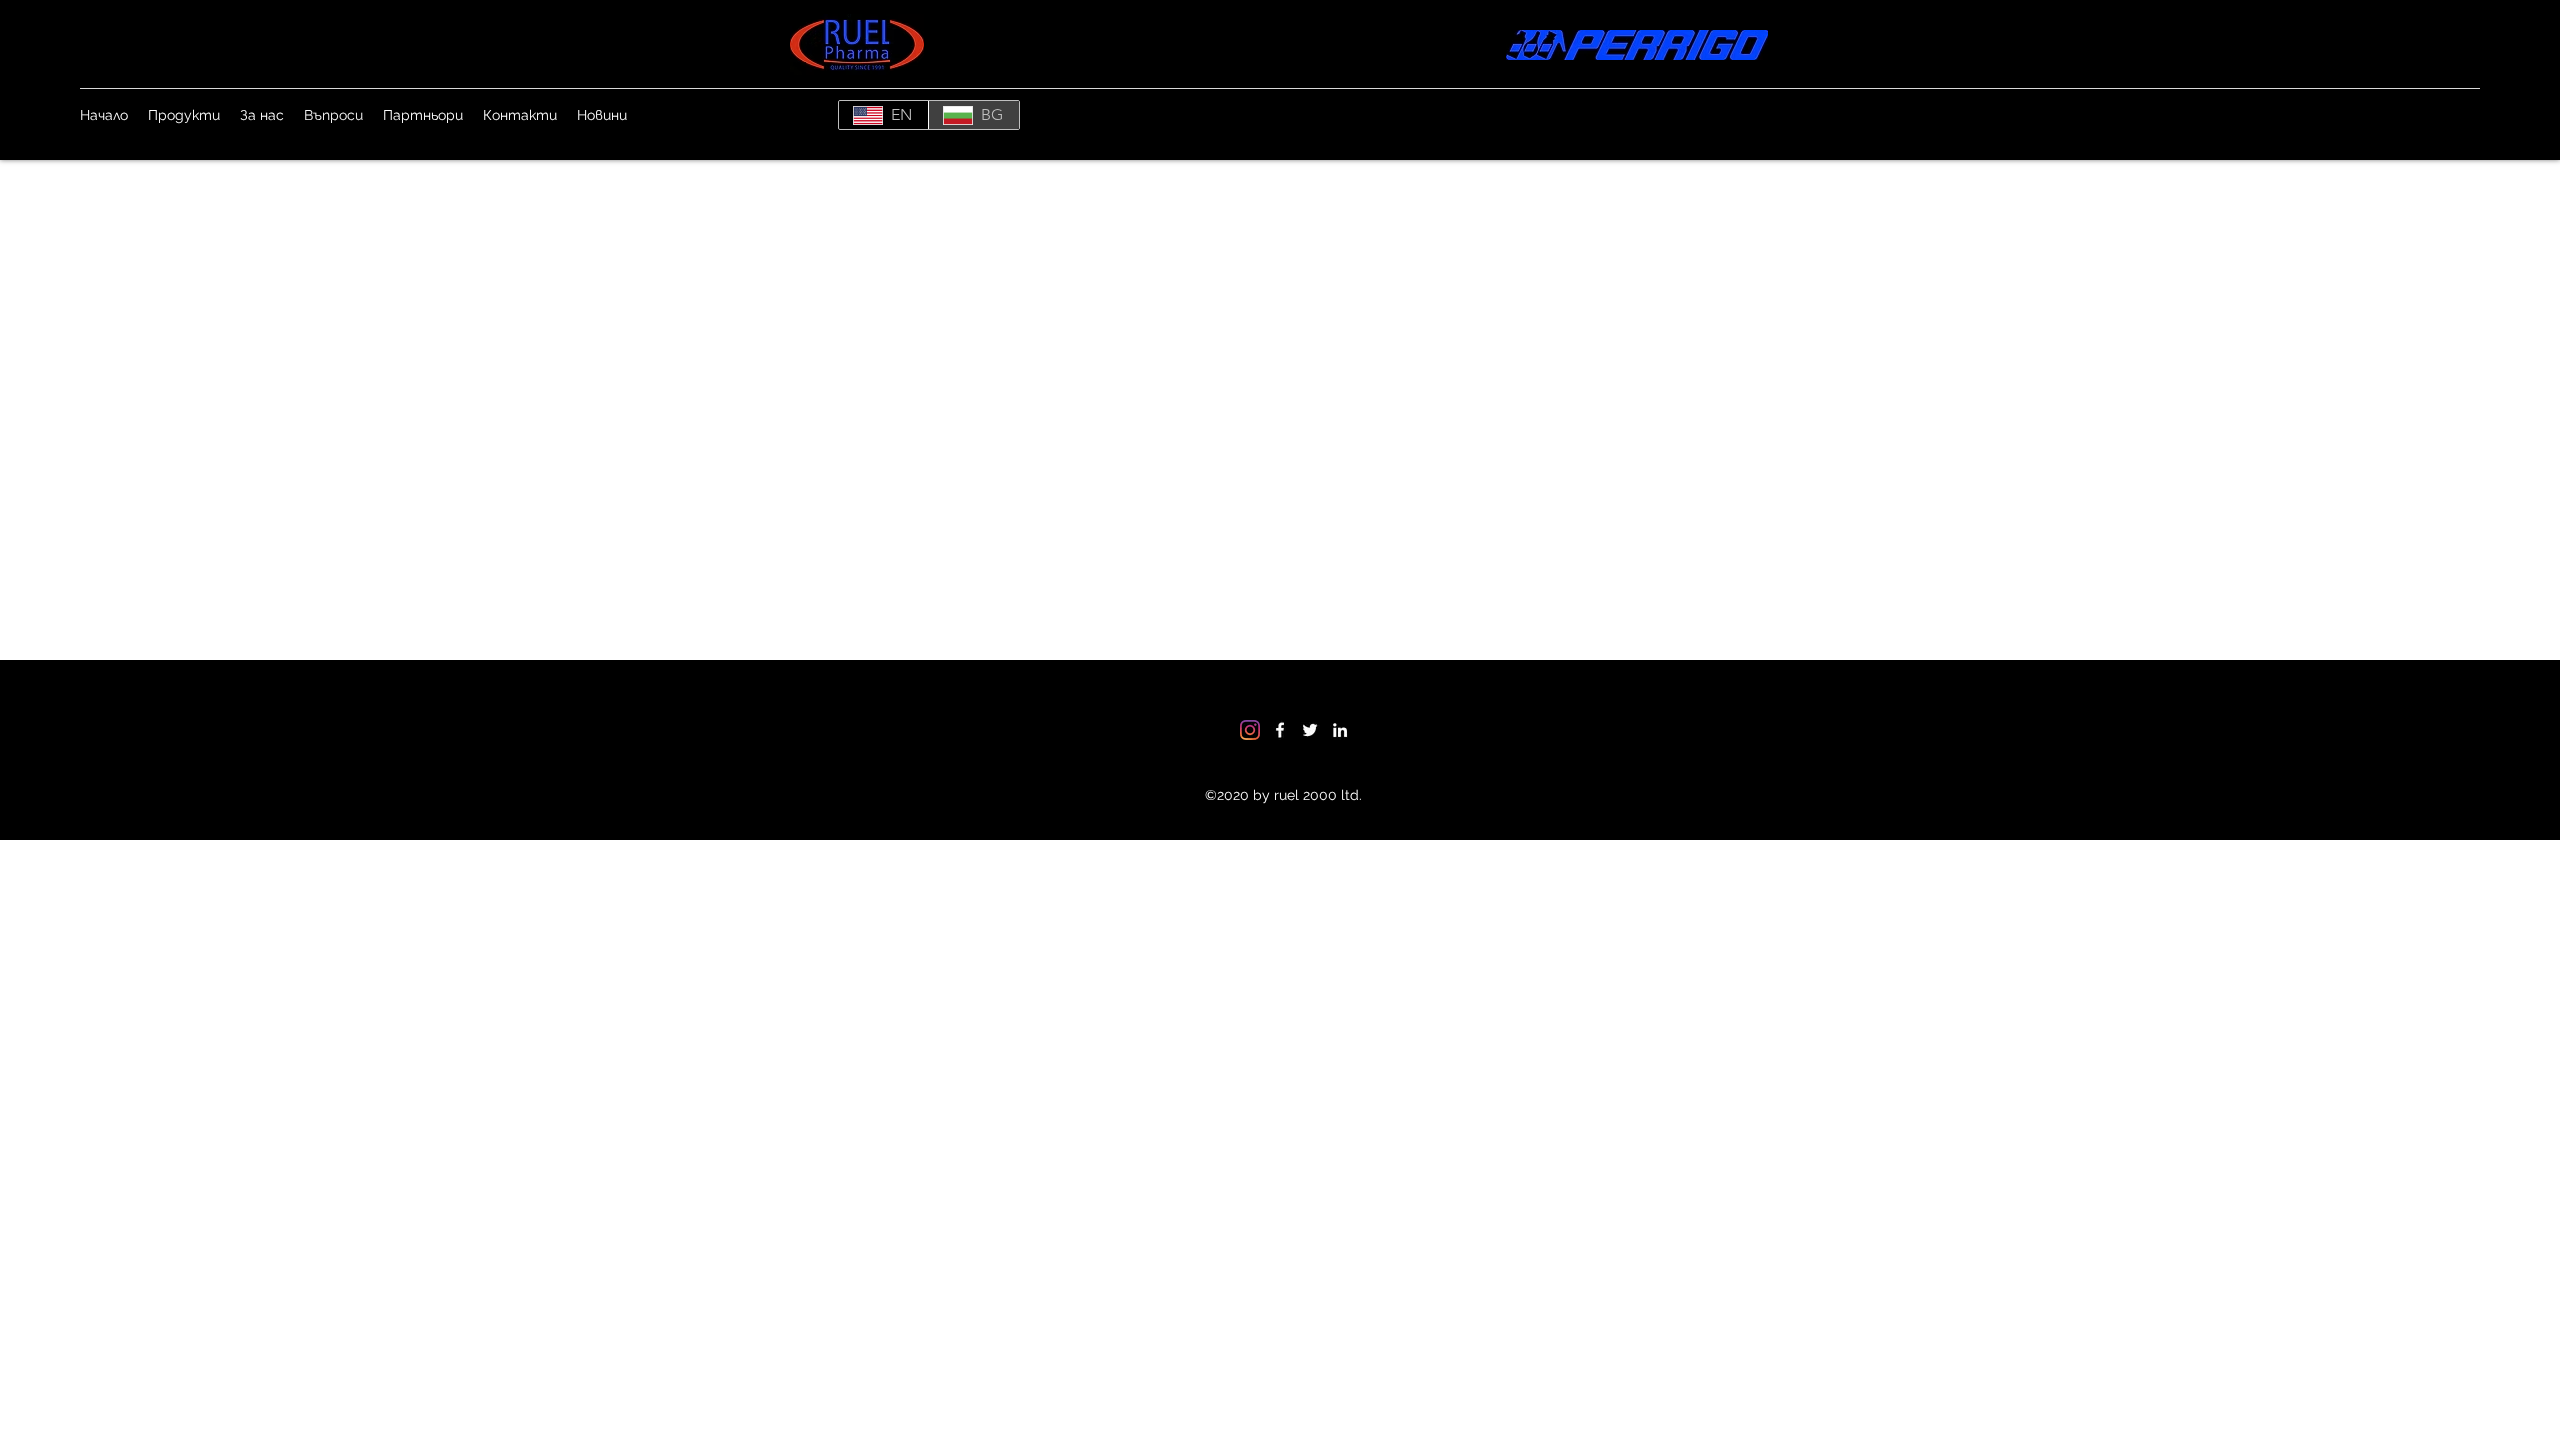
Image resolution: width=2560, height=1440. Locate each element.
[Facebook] (1280, 730)
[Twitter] (1310, 730)
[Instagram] (1250, 730)
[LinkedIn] (1340, 730)
